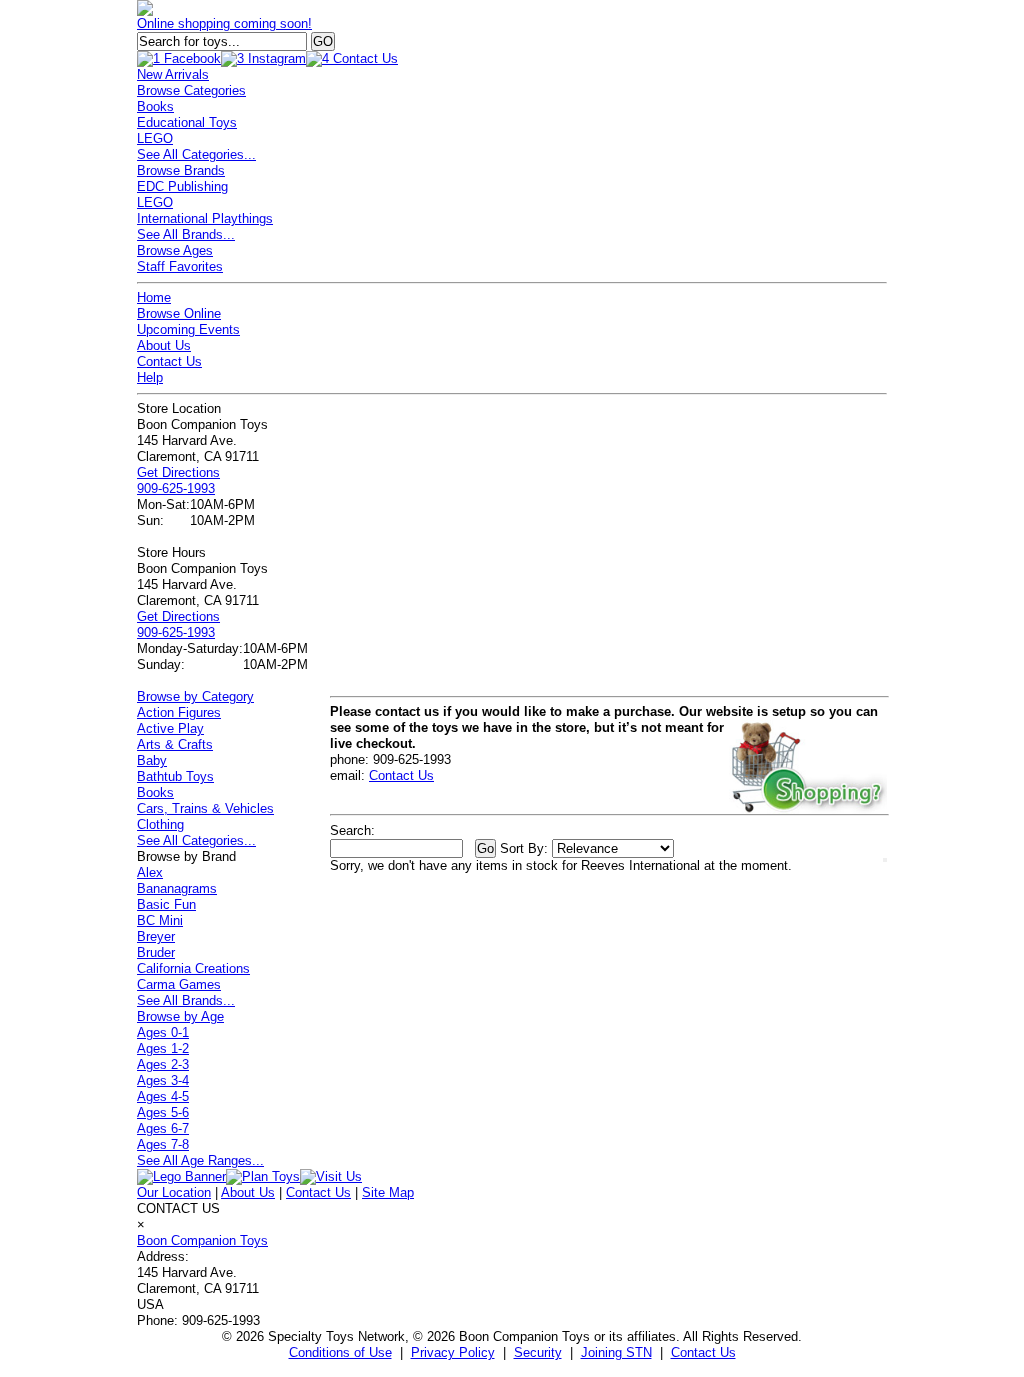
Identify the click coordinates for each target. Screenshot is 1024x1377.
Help (150, 377)
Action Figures (179, 712)
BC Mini (160, 920)
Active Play (170, 728)
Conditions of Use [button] (340, 1352)
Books (155, 106)
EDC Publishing (182, 186)
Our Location (174, 1192)
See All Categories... (196, 154)
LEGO (155, 138)
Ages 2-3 (163, 1064)
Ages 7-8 (163, 1144)
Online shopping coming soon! (224, 23)
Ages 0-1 (163, 1032)
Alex (150, 872)
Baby (152, 760)
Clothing (160, 824)
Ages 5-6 (163, 1112)
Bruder (156, 952)
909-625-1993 (176, 488)
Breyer (156, 936)
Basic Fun (166, 904)
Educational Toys (187, 122)
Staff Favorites (180, 266)
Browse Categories (191, 90)
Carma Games (179, 984)
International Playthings (205, 218)
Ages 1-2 (163, 1048)
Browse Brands (181, 170)
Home (154, 297)
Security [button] (538, 1352)
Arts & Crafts (175, 744)
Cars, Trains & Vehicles (205, 808)
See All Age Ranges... (200, 1160)
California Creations (193, 968)
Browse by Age (180, 1016)
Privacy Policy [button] (453, 1352)
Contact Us (169, 361)
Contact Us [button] (703, 1352)
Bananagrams (177, 888)
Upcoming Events (188, 329)
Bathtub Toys (175, 776)
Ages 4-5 (163, 1096)
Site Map (388, 1192)
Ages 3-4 (163, 1080)
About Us (164, 345)
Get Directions (178, 472)
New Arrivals (173, 74)
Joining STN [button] (616, 1352)
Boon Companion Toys (202, 1240)
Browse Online (179, 313)
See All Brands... (186, 234)
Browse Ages (175, 250)
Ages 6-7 (163, 1128)
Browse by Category (195, 696)
